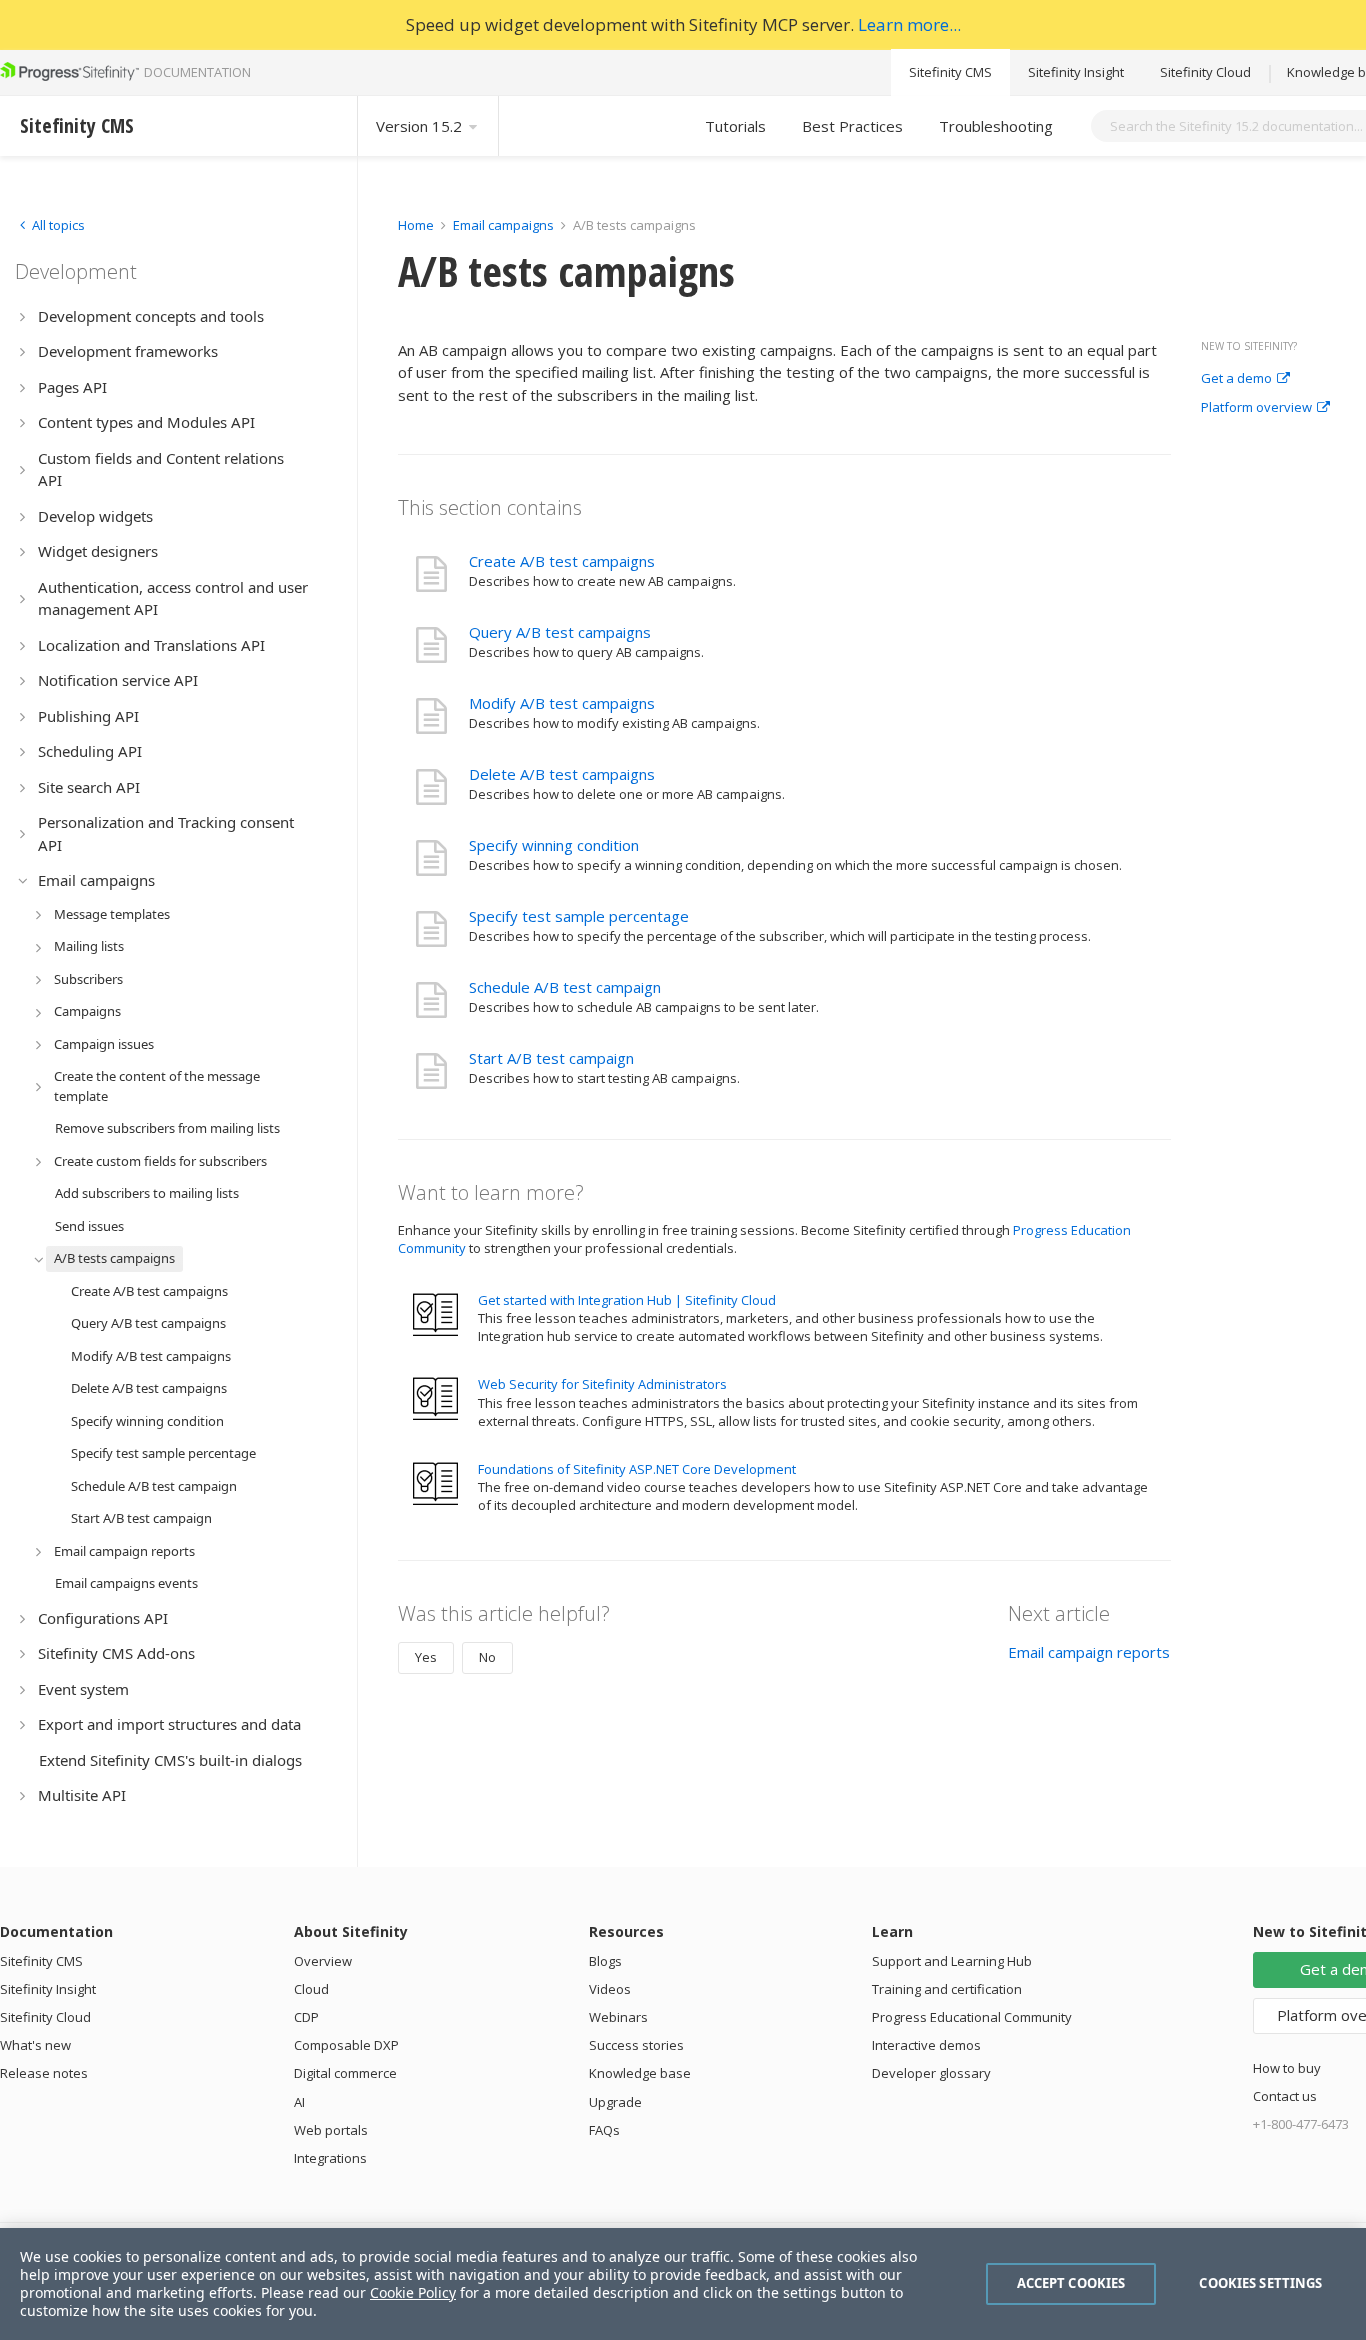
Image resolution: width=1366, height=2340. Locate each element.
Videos (610, 1989)
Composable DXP (346, 2045)
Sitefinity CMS (950, 72)
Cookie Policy (413, 2292)
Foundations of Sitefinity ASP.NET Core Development (637, 1469)
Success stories (636, 2045)
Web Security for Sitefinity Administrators (602, 1384)
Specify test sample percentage (579, 916)
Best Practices (852, 126)
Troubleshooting (996, 126)
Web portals (331, 2130)
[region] (683, 2284)
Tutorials (735, 126)
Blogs (605, 1961)
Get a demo (1236, 379)
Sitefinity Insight (1076, 72)
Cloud (311, 1989)
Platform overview (1256, 408)
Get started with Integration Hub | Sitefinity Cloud (627, 1300)
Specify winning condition (554, 845)
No (487, 1657)
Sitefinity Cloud (1205, 72)
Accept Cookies (1071, 2283)
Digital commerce (345, 2073)
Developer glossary (931, 2073)
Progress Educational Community (972, 2017)
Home (416, 225)
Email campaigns (503, 225)
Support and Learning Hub (952, 1961)
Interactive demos (926, 2045)
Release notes (44, 2073)
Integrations (330, 2158)
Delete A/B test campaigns (562, 774)
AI (299, 2102)
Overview (323, 1961)
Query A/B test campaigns (560, 632)
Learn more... (909, 24)
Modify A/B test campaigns (562, 703)
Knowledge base (640, 2073)
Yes (426, 1657)
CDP (306, 2017)
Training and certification (947, 1989)
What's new (35, 2045)
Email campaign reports (1089, 1652)
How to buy (1287, 2068)
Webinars (618, 2017)
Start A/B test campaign (551, 1058)
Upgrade (615, 2102)
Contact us (1285, 2096)
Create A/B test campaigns (562, 561)
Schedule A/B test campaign (565, 987)
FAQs (604, 2130)
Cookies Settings (1260, 2283)
